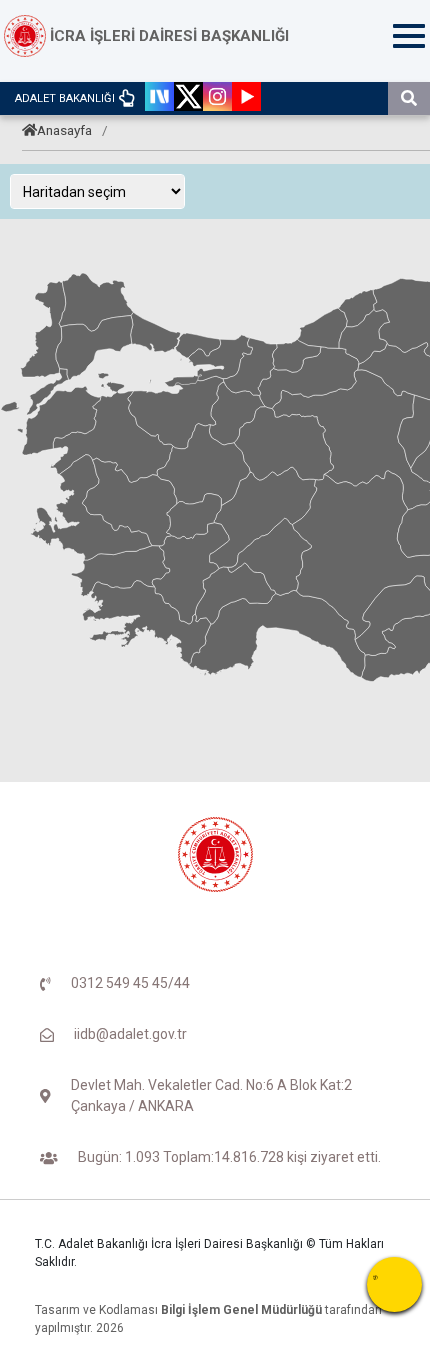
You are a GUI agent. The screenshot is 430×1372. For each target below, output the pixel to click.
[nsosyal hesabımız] (159, 98)
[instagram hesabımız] (217, 98)
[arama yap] (409, 98)
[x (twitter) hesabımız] (188, 98)
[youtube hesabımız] (246, 98)
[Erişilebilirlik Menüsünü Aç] (394, 1284)
